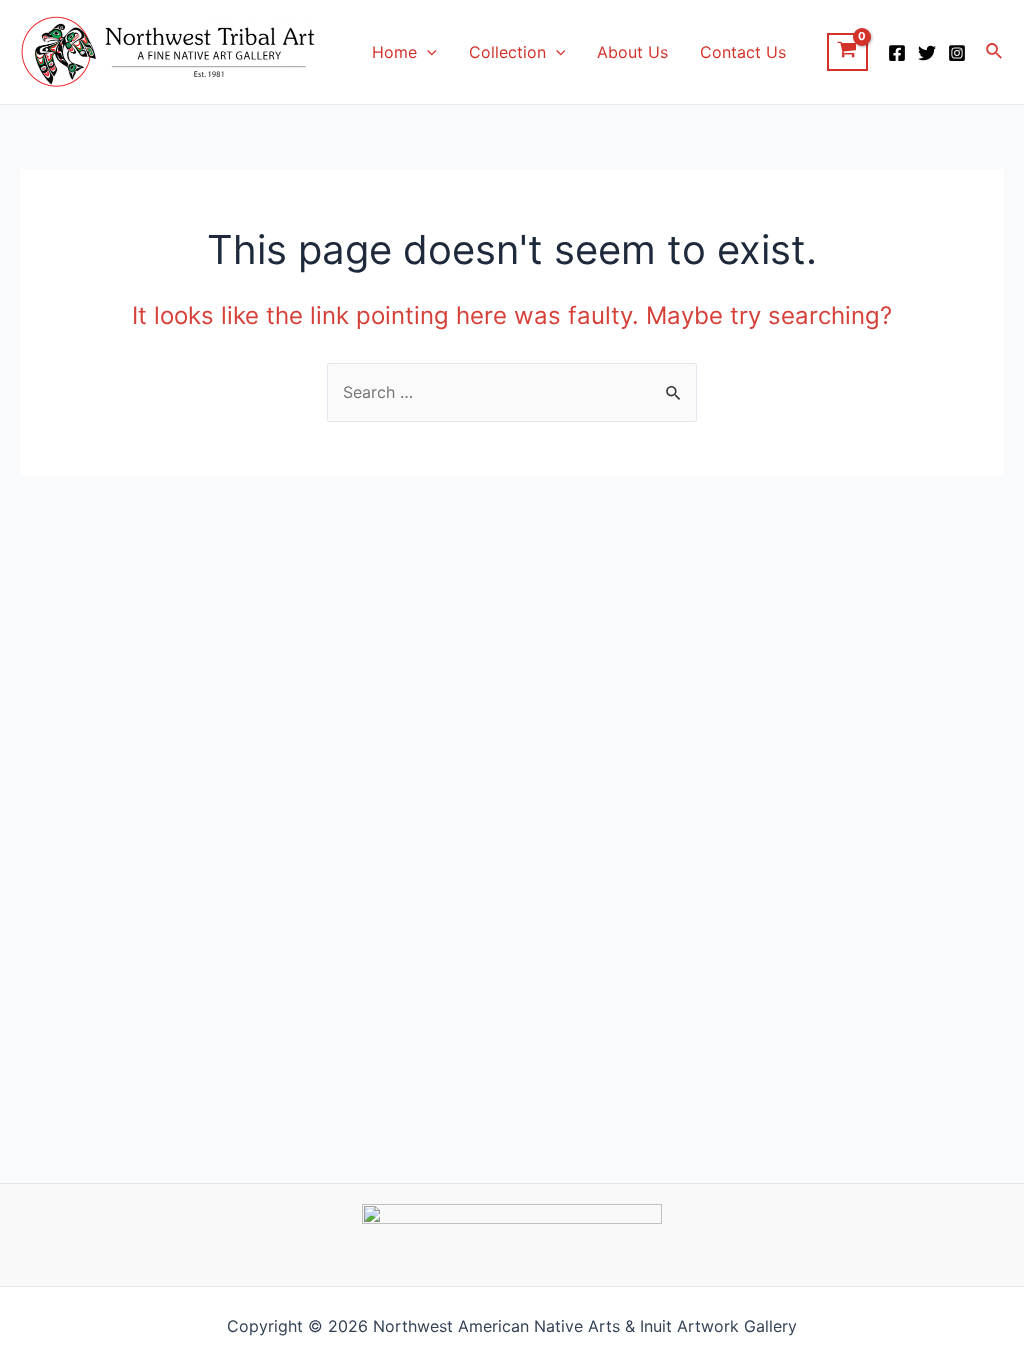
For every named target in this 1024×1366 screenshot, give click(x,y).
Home (394, 52)
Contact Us (743, 52)
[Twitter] (927, 53)
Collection (507, 52)
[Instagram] (957, 53)
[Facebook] (897, 53)
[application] (427, 52)
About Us (632, 52)
